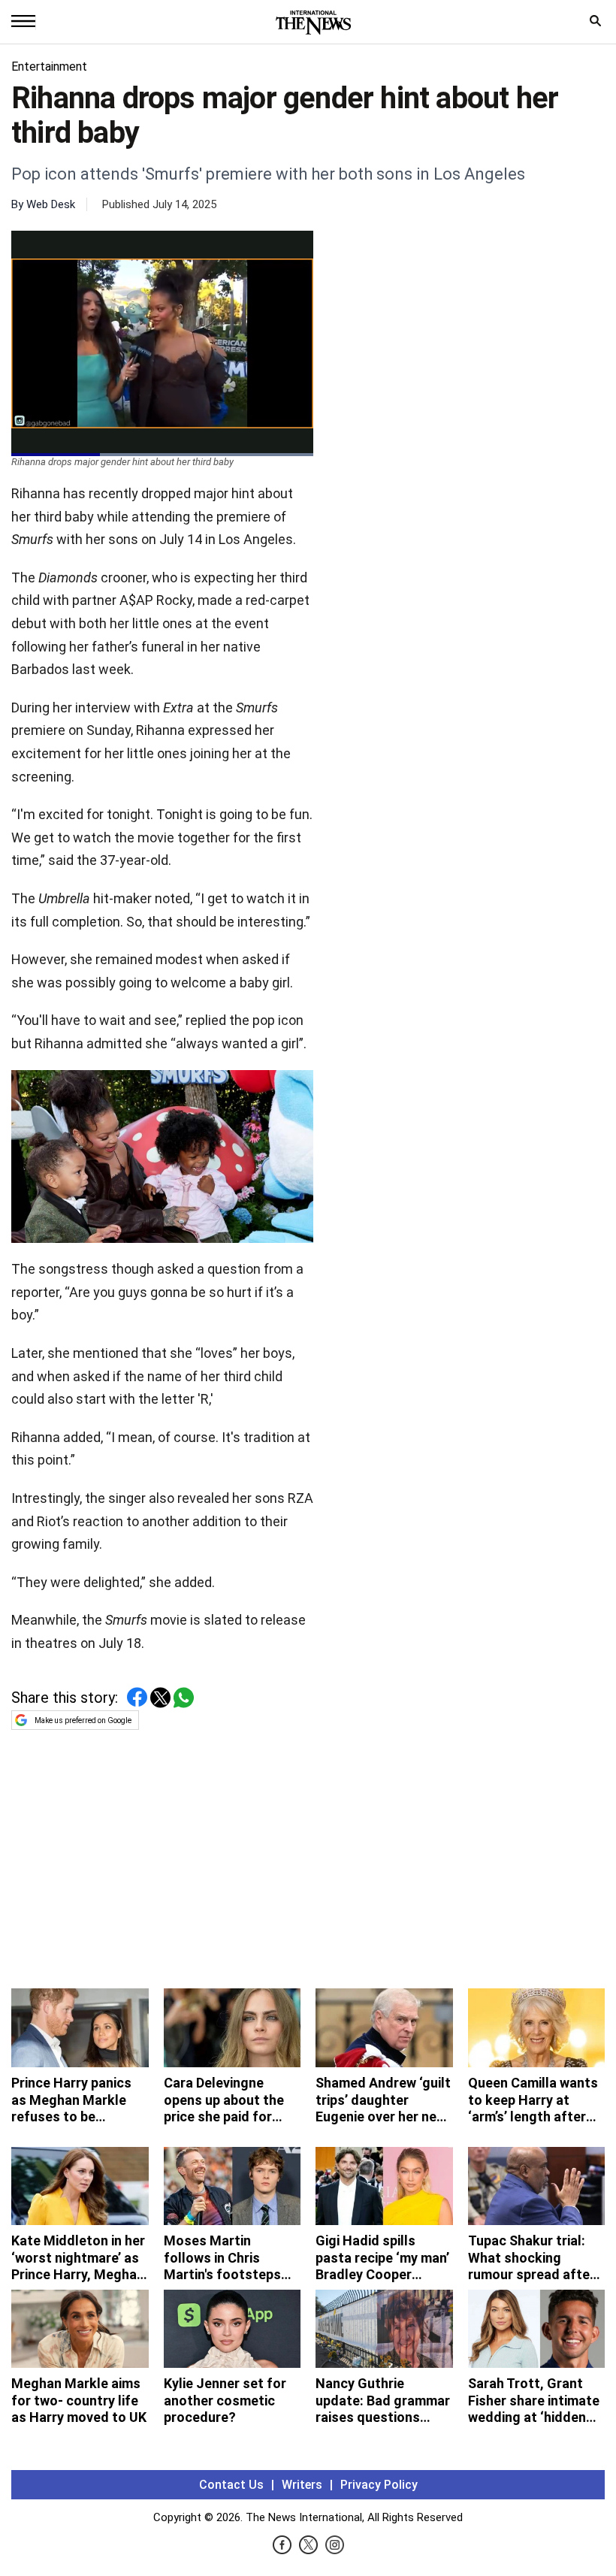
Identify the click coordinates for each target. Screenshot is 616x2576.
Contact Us (231, 2485)
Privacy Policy (379, 2485)
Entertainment (49, 67)
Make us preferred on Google (83, 1720)
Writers (302, 2485)
